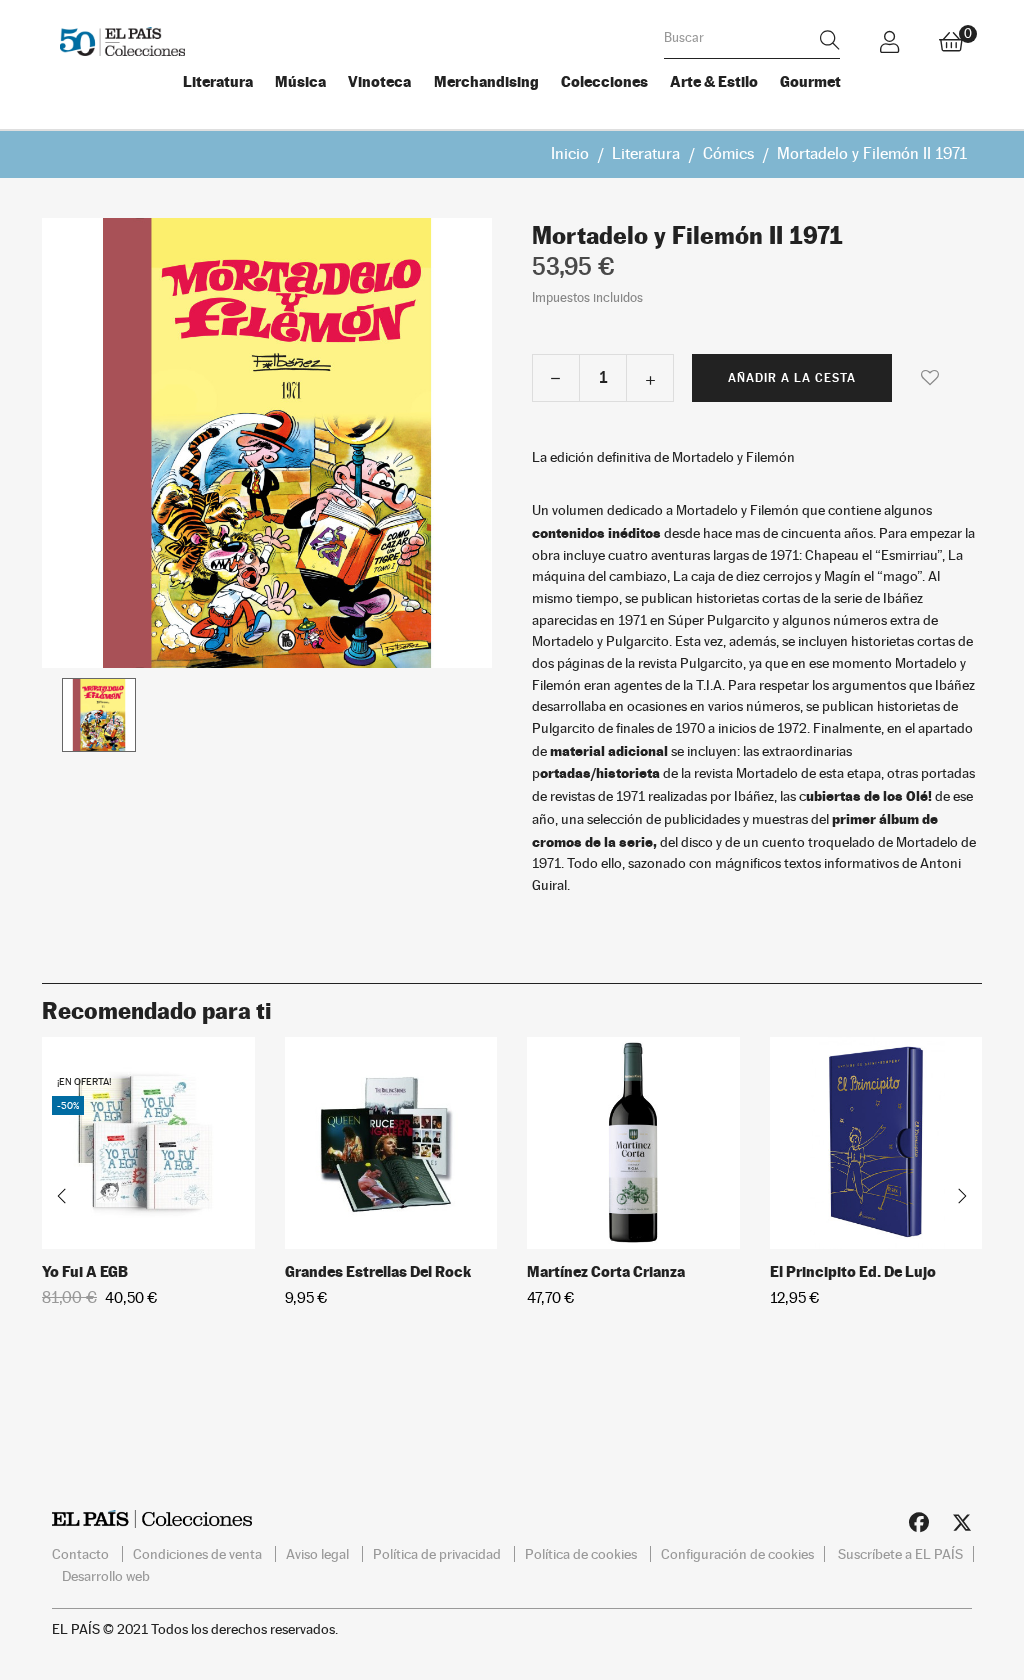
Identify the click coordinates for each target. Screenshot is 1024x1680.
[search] (830, 39)
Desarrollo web (106, 1576)
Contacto (82, 1554)
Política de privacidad (438, 1554)
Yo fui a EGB (85, 1271)
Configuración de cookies (737, 1554)
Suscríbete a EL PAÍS (900, 1554)
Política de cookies (582, 1554)
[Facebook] (919, 1526)
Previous (62, 1196)
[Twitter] (962, 1526)
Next (962, 1196)
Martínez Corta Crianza (606, 1271)
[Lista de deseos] (930, 377)
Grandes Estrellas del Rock (378, 1271)
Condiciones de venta (199, 1554)
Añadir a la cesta (792, 378)
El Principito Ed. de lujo (853, 1271)
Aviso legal (319, 1554)
